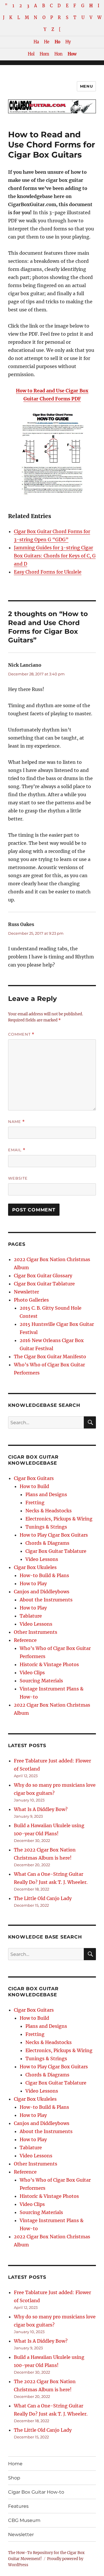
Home (15, 2464)
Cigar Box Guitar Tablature (44, 1284)
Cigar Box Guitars (34, 1478)
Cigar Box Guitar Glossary (43, 1276)
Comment (21, 1034)
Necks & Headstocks (49, 1511)
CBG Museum (24, 2520)
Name (16, 1122)
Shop (14, 2478)
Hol (31, 54)
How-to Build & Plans (44, 1575)
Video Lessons (42, 1559)
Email (17, 1150)
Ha (36, 42)
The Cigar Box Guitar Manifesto (50, 1357)
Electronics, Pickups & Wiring (59, 1519)
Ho (57, 42)
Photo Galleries (31, 1300)
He (47, 42)
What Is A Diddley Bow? (41, 1809)
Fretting (35, 1503)
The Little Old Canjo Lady (43, 1898)
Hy (68, 42)
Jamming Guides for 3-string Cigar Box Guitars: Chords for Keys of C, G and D (55, 556)
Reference (25, 1640)
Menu (86, 86)
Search (90, 1428)
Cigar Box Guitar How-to (36, 2492)
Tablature (31, 1616)
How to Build (34, 1486)
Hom (44, 54)
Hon (58, 54)
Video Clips (32, 1673)
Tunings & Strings (46, 1527)
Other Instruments (36, 1632)
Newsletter (26, 1292)
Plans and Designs (46, 1494)
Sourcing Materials (41, 1681)
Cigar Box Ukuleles (35, 1567)
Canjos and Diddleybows (42, 1592)
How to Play (33, 1583)
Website (18, 1178)
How (72, 54)
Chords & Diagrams (47, 1543)
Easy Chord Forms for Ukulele (48, 572)
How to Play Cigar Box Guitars (54, 1535)
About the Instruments (46, 1600)
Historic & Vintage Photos (49, 1664)
